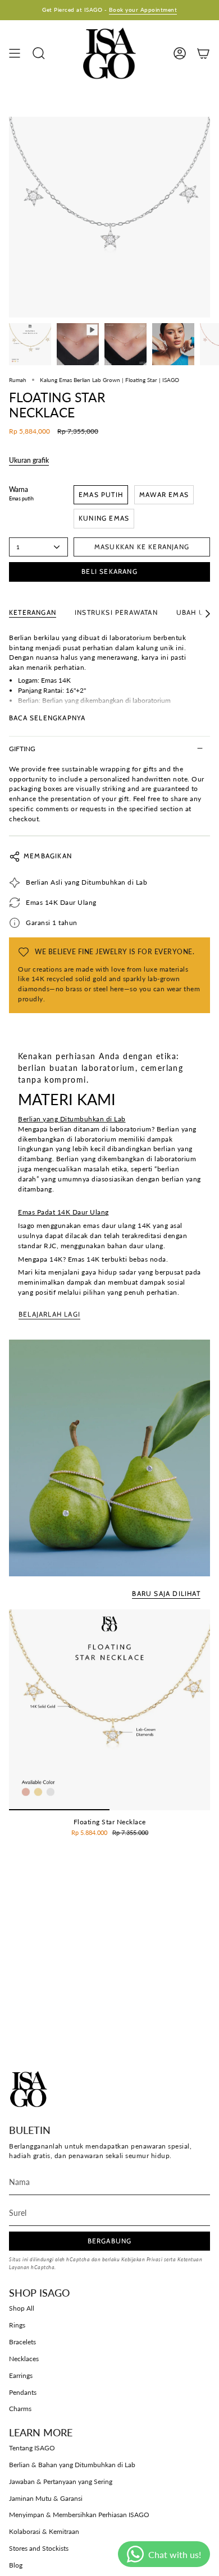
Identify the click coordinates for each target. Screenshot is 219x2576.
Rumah (18, 380)
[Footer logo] (29, 2089)
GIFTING (22, 749)
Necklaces (24, 2359)
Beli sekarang (109, 571)
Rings (17, 2325)
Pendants (23, 2392)
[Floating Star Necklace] (109, 1710)
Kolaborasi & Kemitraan (44, 2531)
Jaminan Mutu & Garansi (46, 2498)
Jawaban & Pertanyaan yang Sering (61, 2481)
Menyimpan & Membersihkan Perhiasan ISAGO (79, 2515)
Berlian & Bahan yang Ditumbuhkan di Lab (72, 2465)
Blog (16, 2565)
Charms (20, 2409)
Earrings (21, 2375)
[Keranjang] (203, 53)
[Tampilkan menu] (15, 53)
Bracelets (22, 2342)
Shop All (22, 2308)
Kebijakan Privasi (142, 2259)
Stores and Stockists (39, 2548)
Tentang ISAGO (32, 2448)
